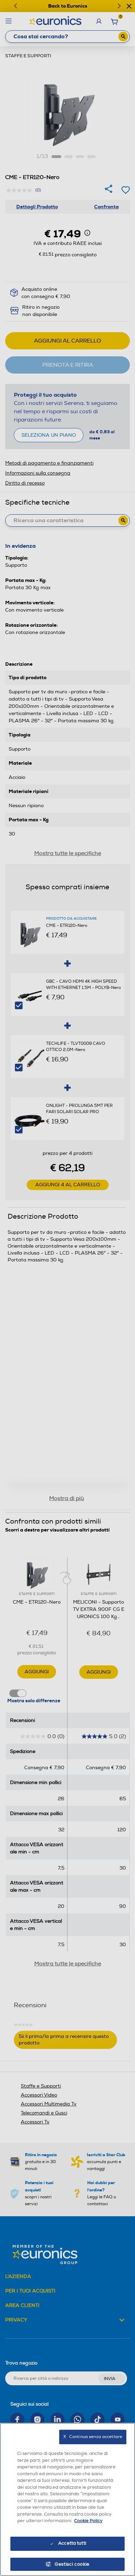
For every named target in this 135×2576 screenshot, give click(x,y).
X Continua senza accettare (93, 2437)
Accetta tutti (72, 2543)
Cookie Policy (88, 2521)
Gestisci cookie (72, 2564)
